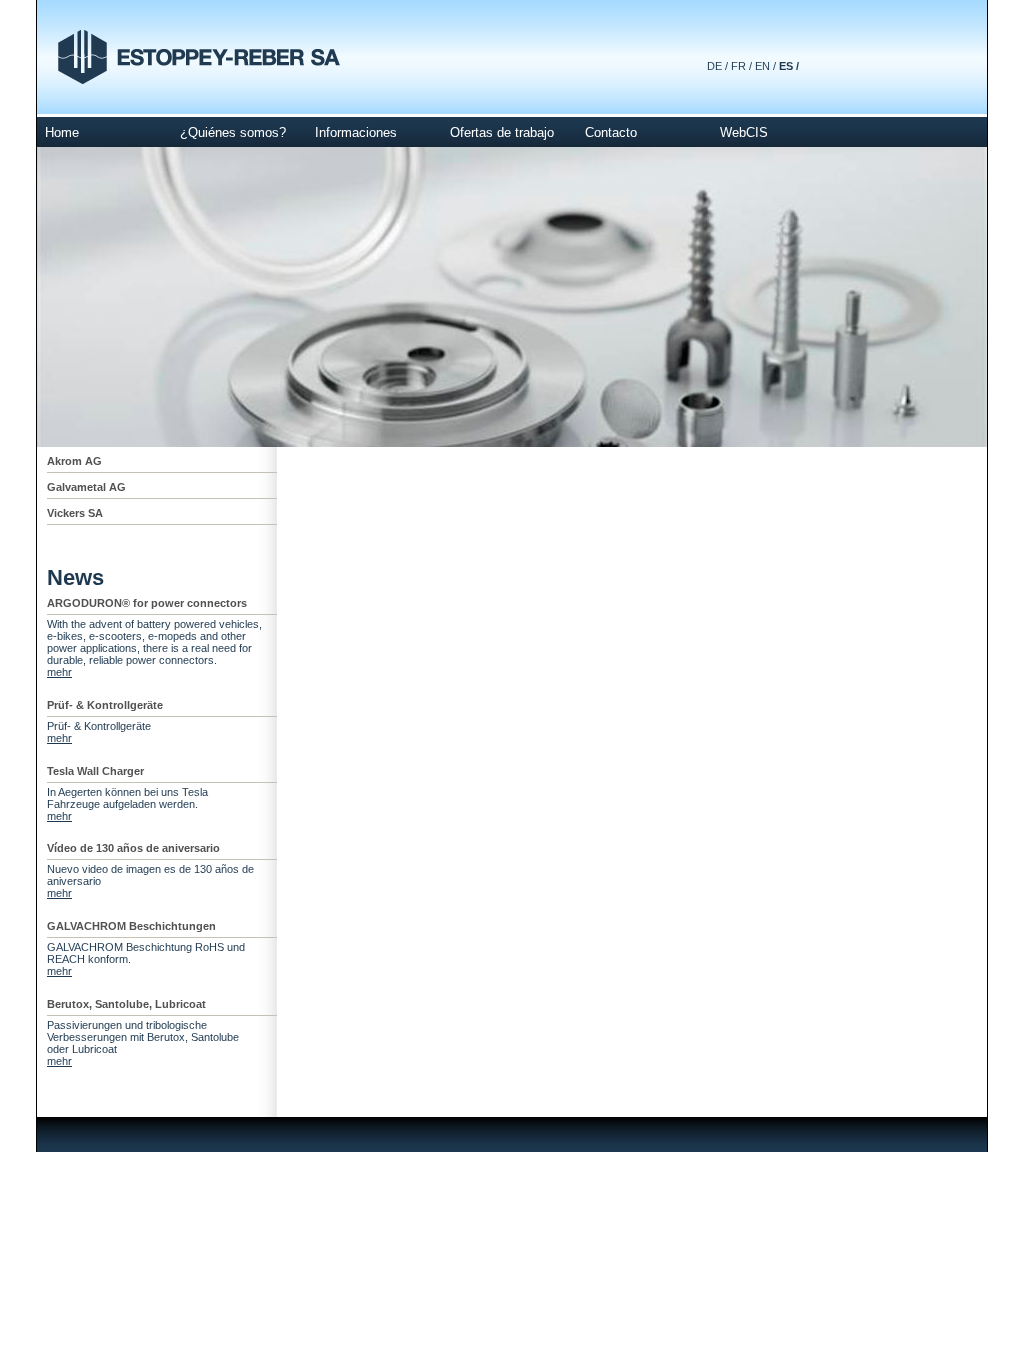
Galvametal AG (86, 487)
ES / (789, 66)
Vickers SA (75, 513)
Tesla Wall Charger (95, 771)
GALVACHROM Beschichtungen (131, 926)
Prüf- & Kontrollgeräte (105, 705)
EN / (765, 66)
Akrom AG (74, 461)
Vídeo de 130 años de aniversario (133, 848)
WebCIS (744, 132)
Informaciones (356, 132)
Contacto (611, 132)
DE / (717, 66)
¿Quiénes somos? (233, 132)
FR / (741, 66)
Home (62, 132)
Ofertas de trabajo (502, 132)
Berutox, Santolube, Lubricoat (126, 1004)
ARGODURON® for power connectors (147, 603)
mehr (59, 672)
